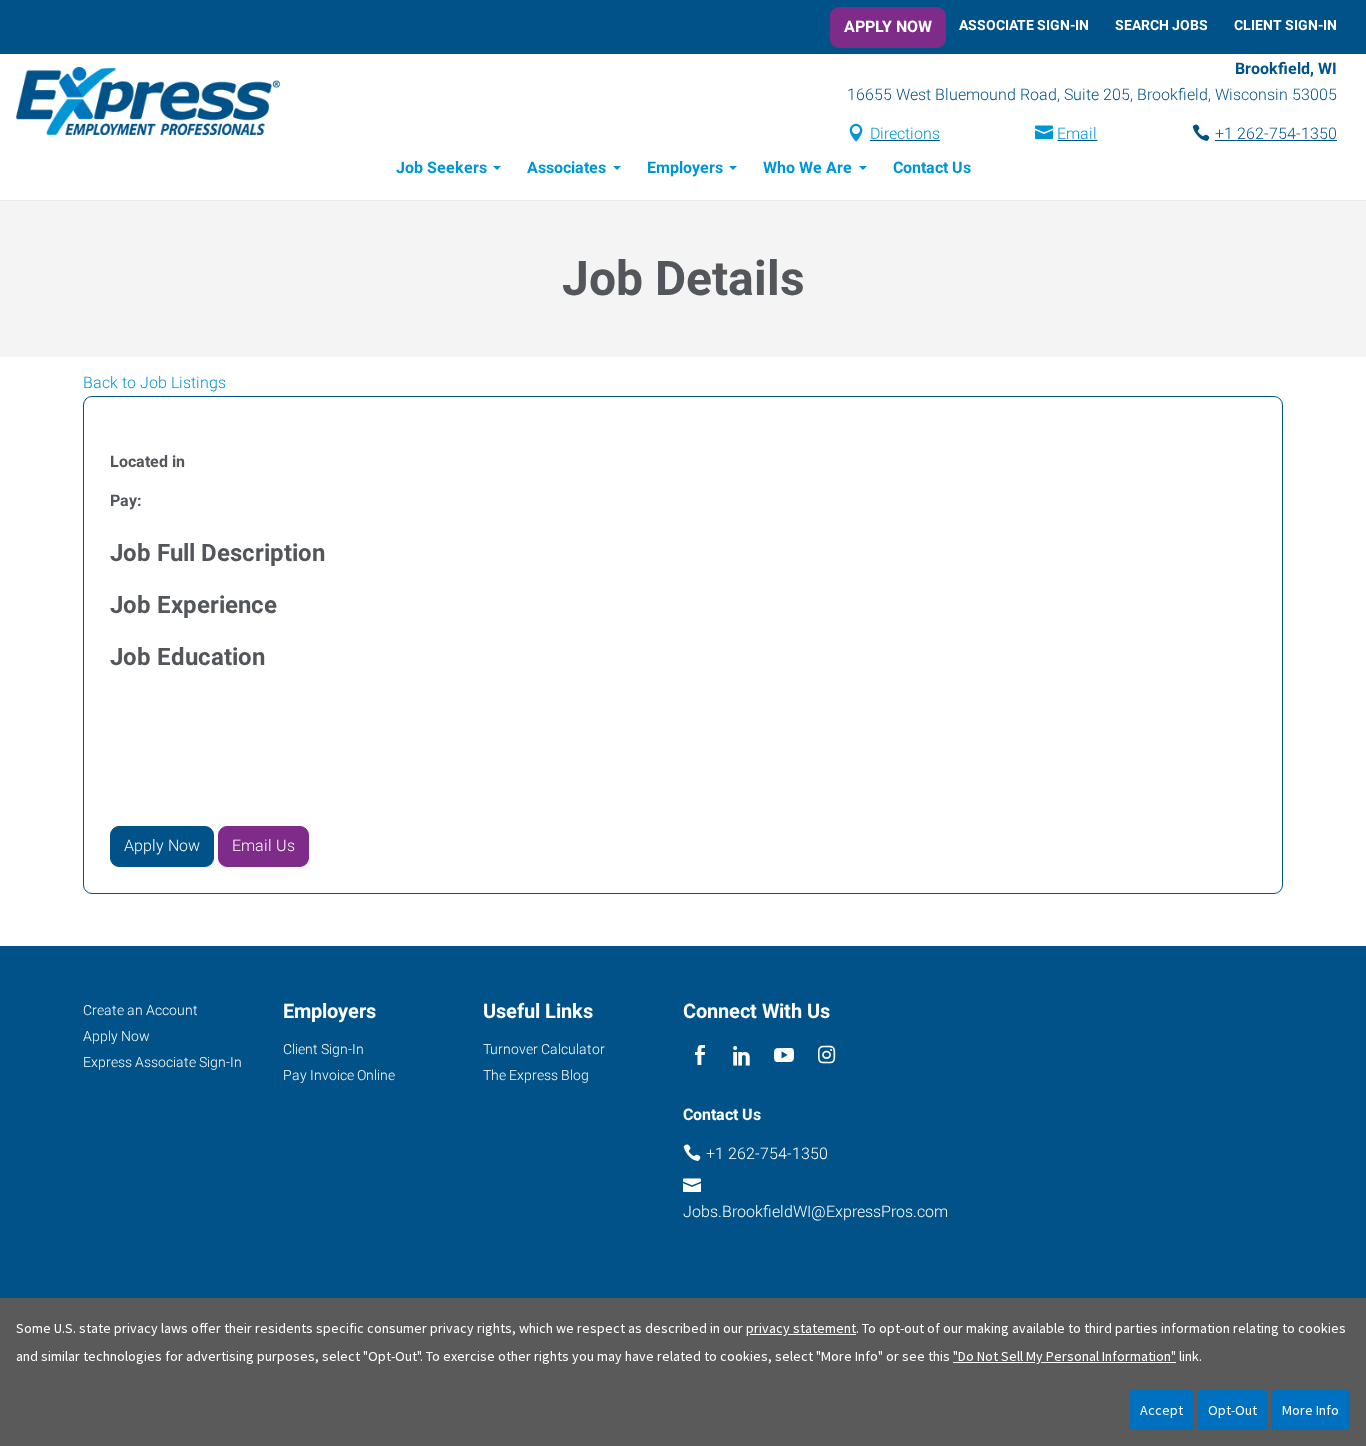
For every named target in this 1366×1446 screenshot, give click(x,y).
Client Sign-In (1285, 25)
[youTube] (784, 1056)
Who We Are (807, 167)
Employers (685, 167)
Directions (905, 133)
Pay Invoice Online (339, 1075)
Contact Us (932, 167)
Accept (1161, 1410)
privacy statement (801, 1328)
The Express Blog (536, 1075)
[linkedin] (741, 1056)
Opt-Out (1232, 1410)
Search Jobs (1161, 25)
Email (1077, 133)
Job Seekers (441, 167)
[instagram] (826, 1056)
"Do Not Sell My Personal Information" (1064, 1356)
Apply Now (888, 26)
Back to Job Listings (154, 382)
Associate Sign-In (1024, 25)
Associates (566, 167)
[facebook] (699, 1056)
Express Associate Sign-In (162, 1062)
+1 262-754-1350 (1276, 133)
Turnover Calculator (544, 1049)
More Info (1310, 1410)
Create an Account (140, 1010)
